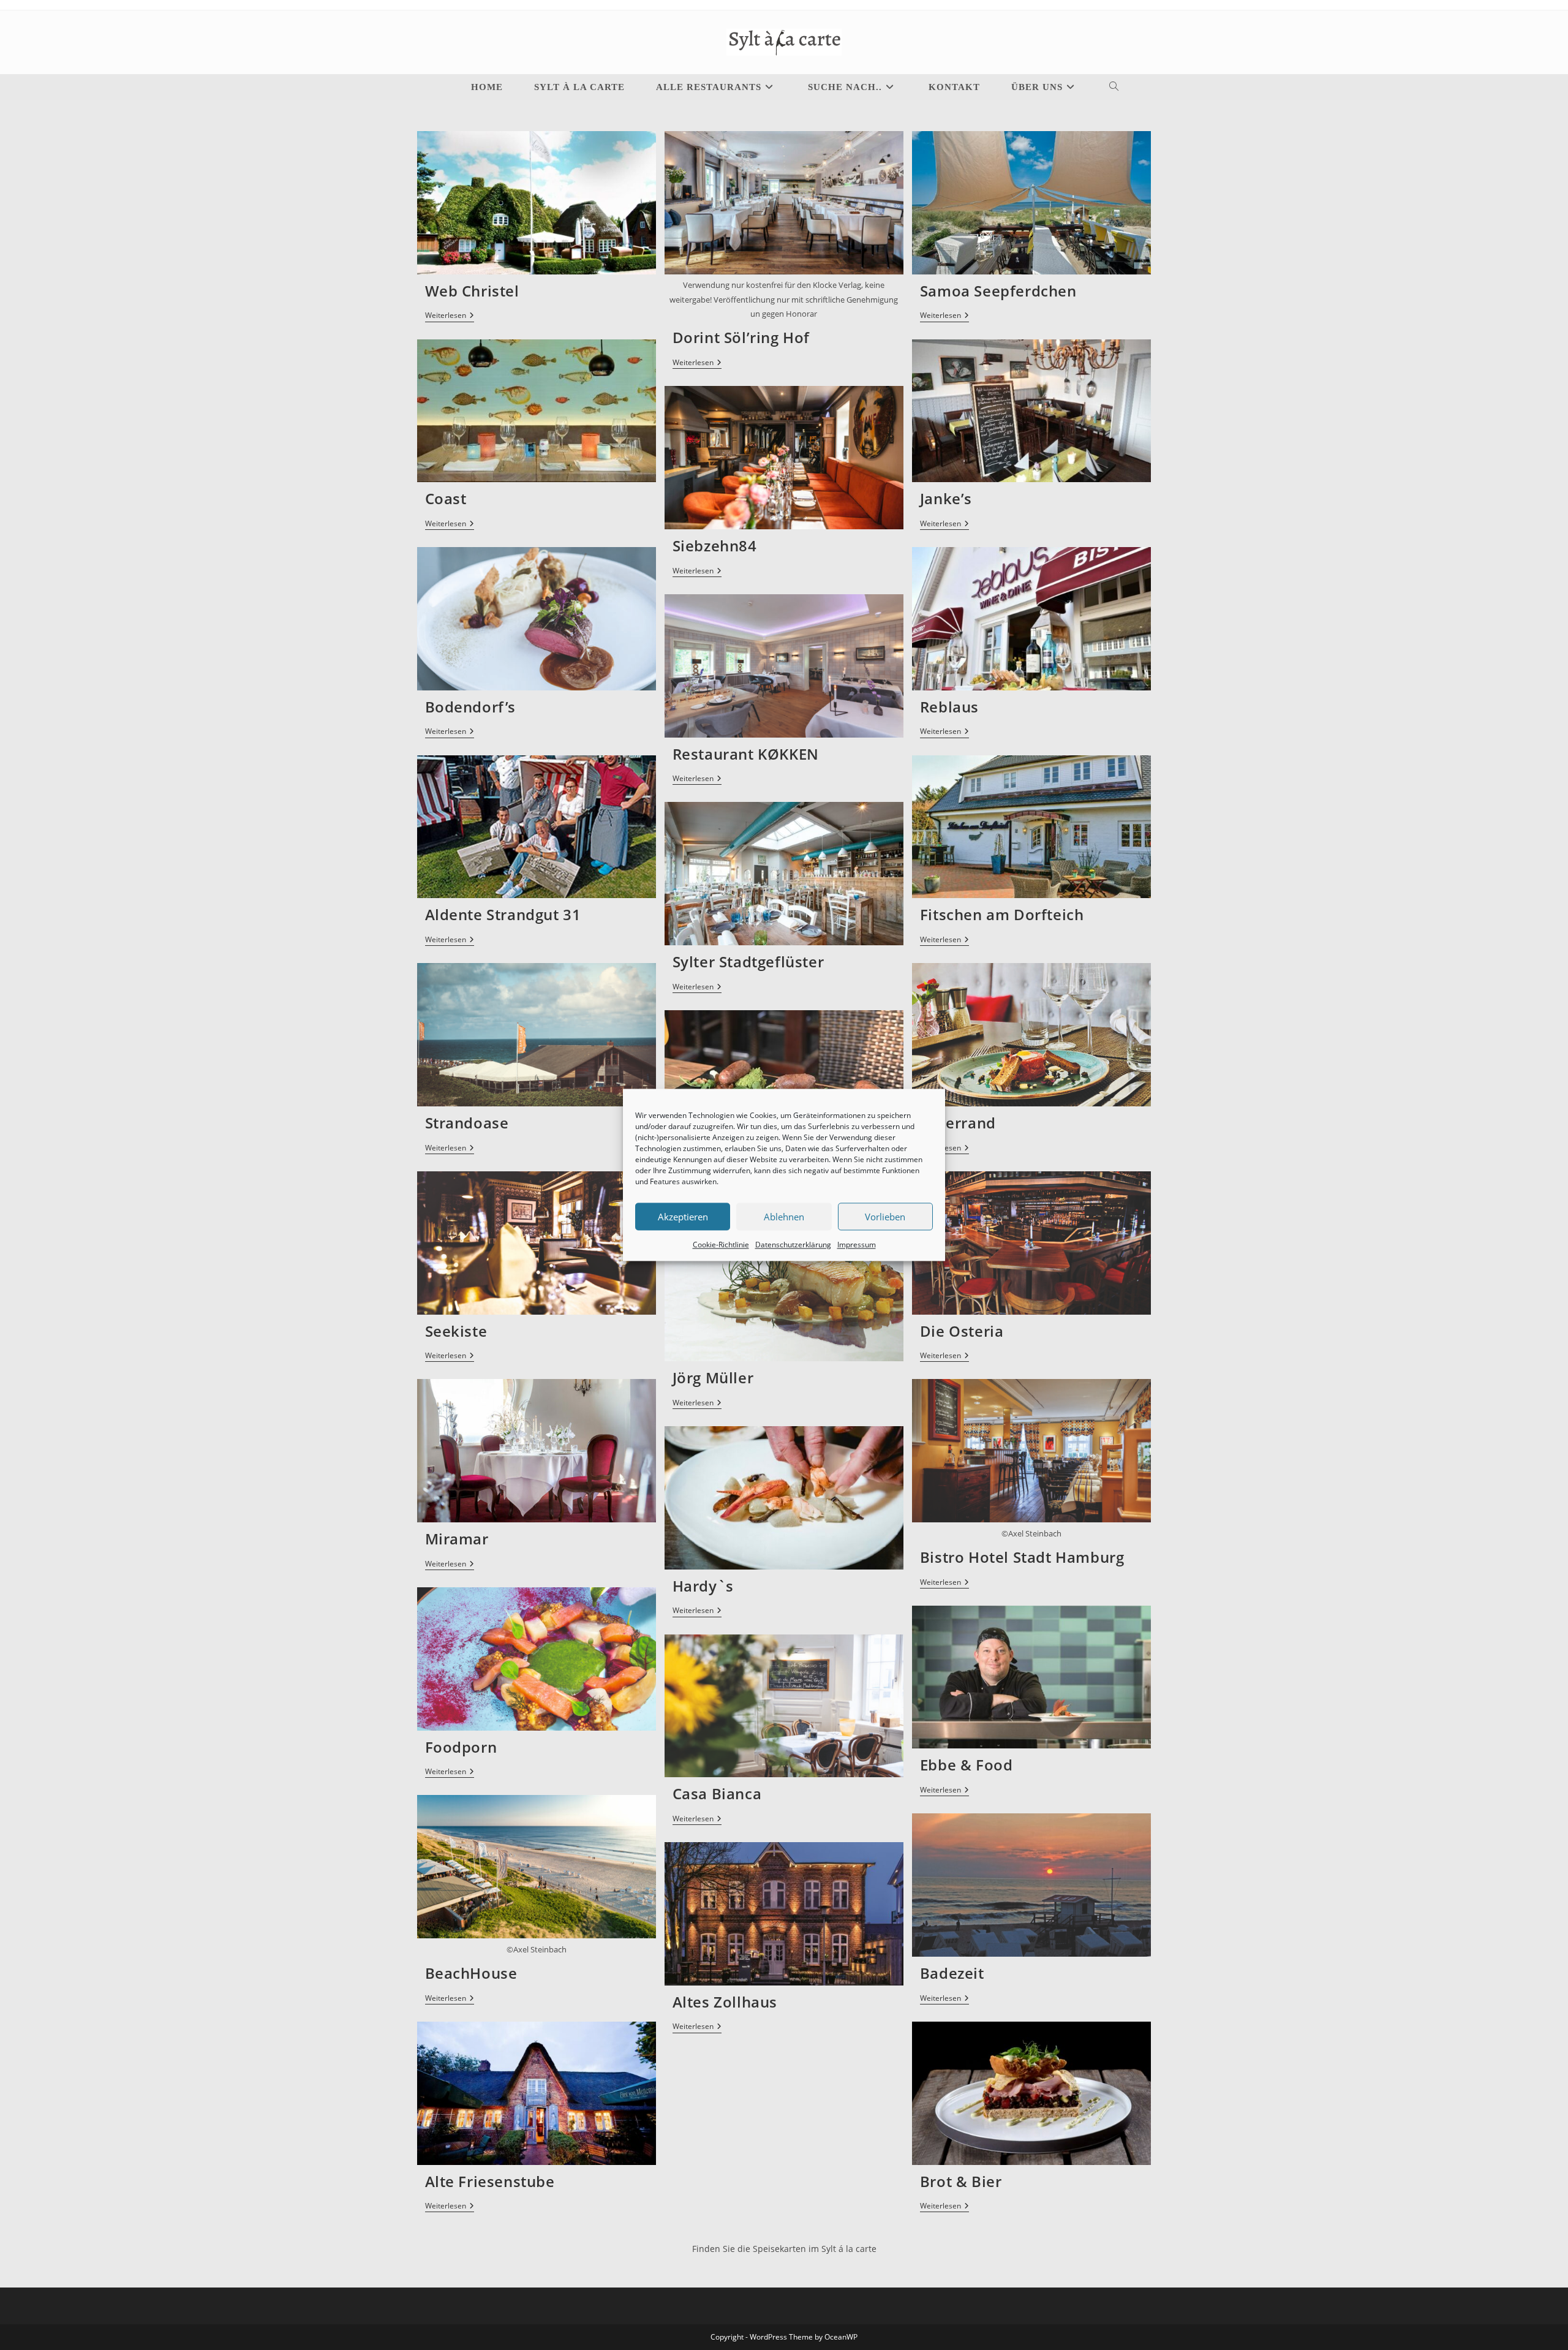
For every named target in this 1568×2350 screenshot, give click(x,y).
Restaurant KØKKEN (746, 754)
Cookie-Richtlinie (721, 1245)
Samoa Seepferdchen (998, 291)
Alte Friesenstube (490, 2181)
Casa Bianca (717, 1793)
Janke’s (946, 498)
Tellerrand (958, 1123)
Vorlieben (885, 1217)
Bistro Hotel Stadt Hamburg (1022, 1557)
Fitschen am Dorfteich (1002, 914)
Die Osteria (962, 1331)
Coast (446, 498)
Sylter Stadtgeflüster (748, 962)
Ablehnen (784, 1217)
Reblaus (949, 707)
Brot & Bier (961, 2181)
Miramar (457, 1539)
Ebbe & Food (967, 1765)
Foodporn (461, 1747)
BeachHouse (471, 1973)
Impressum (857, 1245)
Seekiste (456, 1331)
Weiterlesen (450, 316)
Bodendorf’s (471, 707)
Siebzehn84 (715, 546)
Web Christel (472, 291)
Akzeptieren (683, 1217)
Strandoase (467, 1123)
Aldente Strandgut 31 (503, 914)
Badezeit (952, 1973)
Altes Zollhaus (725, 2002)
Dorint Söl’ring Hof (741, 337)
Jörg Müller (713, 1377)
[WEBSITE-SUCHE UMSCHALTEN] (1103, 87)
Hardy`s (703, 1586)
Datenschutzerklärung (793, 1245)
